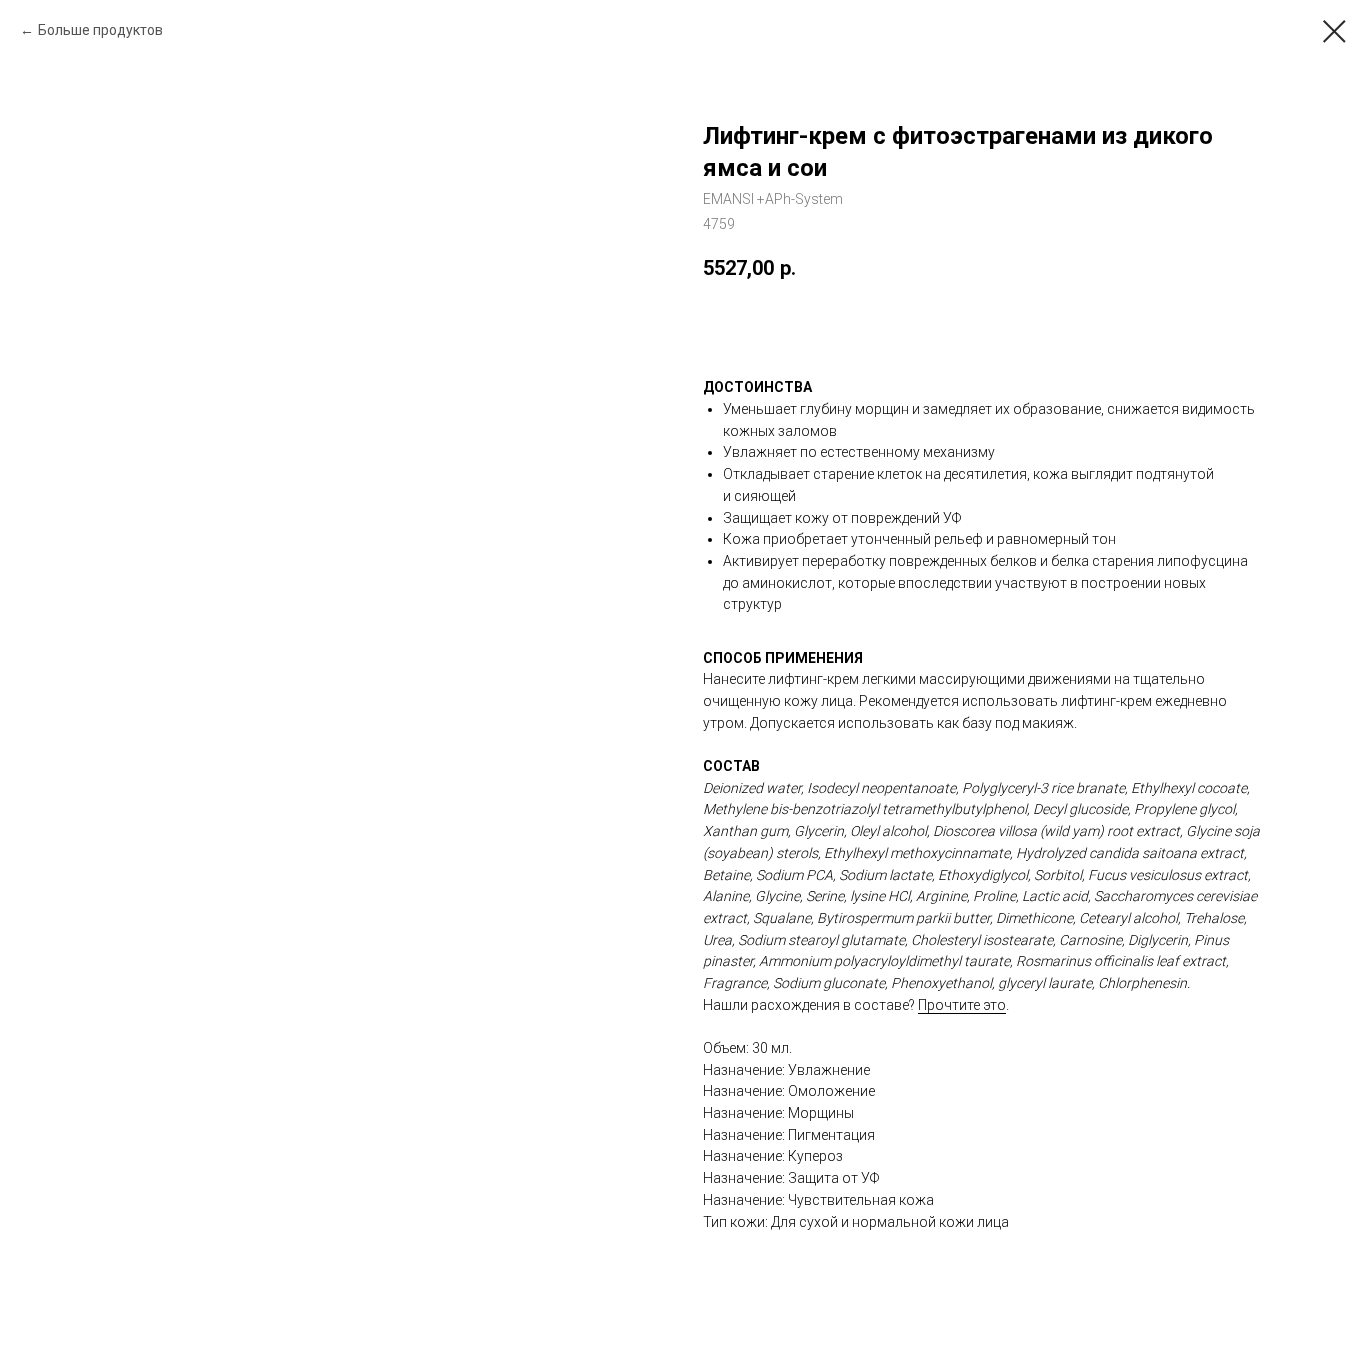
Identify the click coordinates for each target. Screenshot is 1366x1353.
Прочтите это (962, 1005)
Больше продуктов (100, 30)
